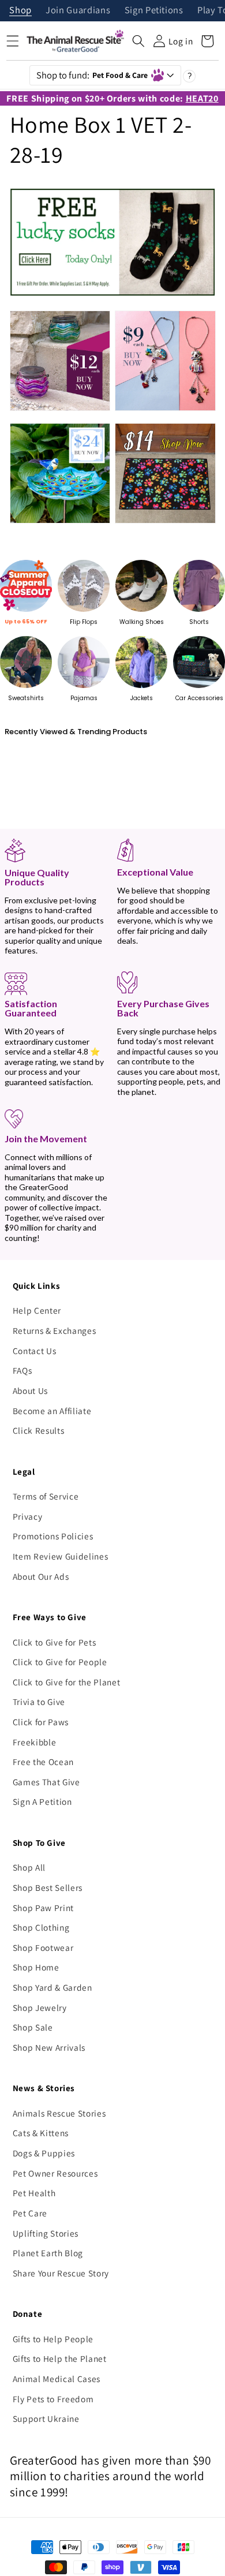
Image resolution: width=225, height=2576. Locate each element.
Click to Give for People (60, 1662)
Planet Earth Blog (48, 2253)
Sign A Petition (42, 1801)
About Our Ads (41, 1576)
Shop (20, 11)
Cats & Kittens (41, 2133)
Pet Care (30, 2213)
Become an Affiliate (52, 1411)
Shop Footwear (43, 1947)
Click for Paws (41, 1722)
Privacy (28, 1516)
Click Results (39, 1430)
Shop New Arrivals (49, 2047)
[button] (138, 41)
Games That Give (46, 1782)
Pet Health (34, 2193)
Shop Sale (33, 2027)
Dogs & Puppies (44, 2153)
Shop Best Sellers (48, 1887)
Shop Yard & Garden (52, 1987)
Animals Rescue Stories (59, 2113)
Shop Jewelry (40, 2007)
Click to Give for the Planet (66, 1682)
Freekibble (35, 1742)
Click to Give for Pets (55, 1642)
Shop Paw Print (43, 1908)
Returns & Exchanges (55, 1330)
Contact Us (35, 1351)
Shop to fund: (92, 75)
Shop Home (36, 1967)
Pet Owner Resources (55, 2173)
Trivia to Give (39, 1702)
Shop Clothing (41, 1927)
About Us (30, 1390)
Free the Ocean (43, 1762)
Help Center (37, 1310)
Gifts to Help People (53, 2339)
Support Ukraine (46, 2418)
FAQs (22, 1370)
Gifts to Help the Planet (60, 2358)
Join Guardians (78, 11)
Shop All (29, 1867)
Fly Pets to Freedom (53, 2399)
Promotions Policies (53, 1536)
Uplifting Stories (46, 2233)
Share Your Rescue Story (61, 2273)
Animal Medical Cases (57, 2379)
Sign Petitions (154, 11)
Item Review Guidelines (61, 1556)
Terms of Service (46, 1496)
